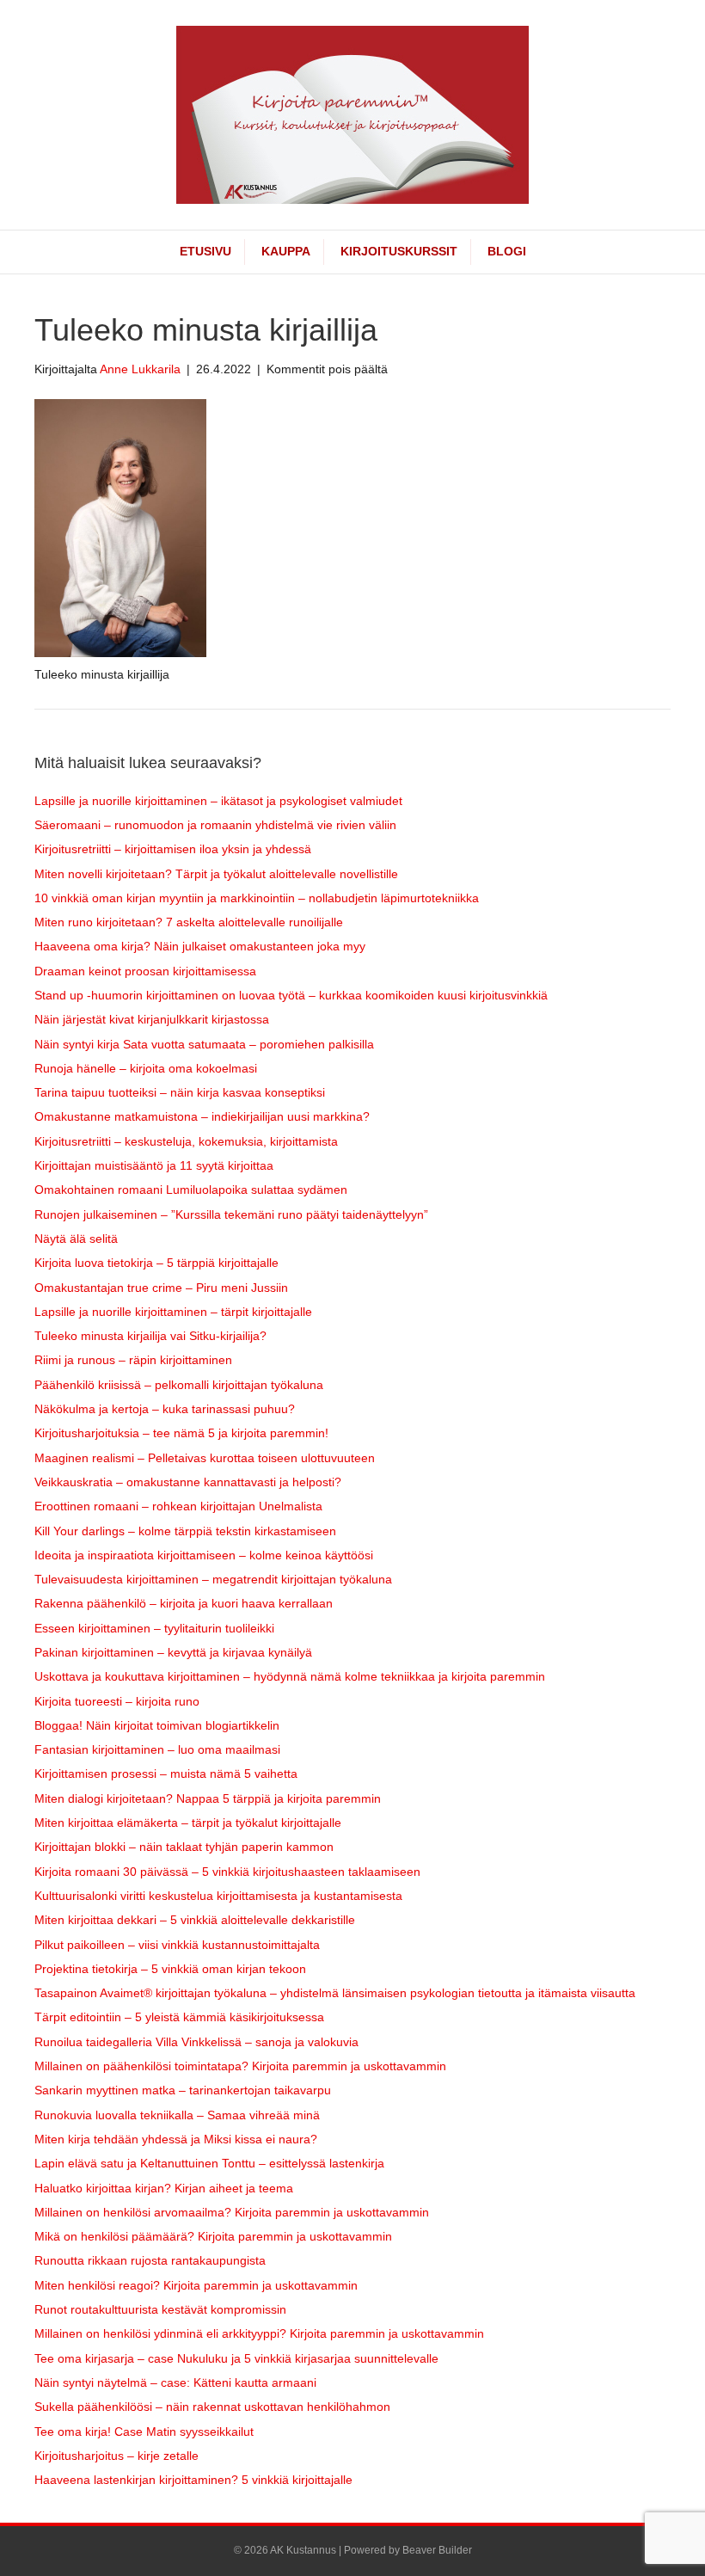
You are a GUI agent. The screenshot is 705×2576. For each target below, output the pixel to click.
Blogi (507, 251)
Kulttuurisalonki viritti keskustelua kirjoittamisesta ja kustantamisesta (218, 1896)
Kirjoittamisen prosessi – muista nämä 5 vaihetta (166, 1774)
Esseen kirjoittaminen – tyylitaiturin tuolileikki (154, 1628)
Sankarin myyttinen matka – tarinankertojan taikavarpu (183, 2090)
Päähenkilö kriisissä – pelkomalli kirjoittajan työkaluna (179, 1385)
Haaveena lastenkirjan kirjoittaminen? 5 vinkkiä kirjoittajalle (193, 2480)
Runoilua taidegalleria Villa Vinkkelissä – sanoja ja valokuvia (196, 2042)
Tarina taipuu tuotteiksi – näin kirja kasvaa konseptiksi (180, 1092)
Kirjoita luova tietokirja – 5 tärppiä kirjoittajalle (156, 1263)
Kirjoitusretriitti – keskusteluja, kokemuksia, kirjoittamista (186, 1141)
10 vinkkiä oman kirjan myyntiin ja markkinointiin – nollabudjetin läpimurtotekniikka (257, 898)
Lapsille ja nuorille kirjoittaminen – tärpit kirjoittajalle (173, 1312)
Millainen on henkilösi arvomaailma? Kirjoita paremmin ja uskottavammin (232, 2212)
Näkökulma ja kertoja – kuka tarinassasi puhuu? (165, 1409)
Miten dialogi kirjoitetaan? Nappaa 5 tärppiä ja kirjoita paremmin (208, 1798)
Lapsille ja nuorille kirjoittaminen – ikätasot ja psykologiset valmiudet (218, 801)
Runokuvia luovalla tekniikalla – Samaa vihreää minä (177, 2115)
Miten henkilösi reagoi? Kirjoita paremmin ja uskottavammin (196, 2285)
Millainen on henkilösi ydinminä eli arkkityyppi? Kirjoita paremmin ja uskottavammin (259, 2333)
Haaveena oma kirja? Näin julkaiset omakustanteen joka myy (200, 946)
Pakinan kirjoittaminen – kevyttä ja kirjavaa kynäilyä (173, 1652)
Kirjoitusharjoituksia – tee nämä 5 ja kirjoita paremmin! (181, 1433)
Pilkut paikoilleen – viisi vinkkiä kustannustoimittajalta (177, 1945)
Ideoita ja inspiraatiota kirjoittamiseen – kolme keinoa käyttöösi (204, 1555)
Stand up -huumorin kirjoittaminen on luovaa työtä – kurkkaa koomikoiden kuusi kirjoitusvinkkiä (291, 995)
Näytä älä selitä (76, 1239)
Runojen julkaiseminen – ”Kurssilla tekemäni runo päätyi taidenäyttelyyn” (231, 1214)
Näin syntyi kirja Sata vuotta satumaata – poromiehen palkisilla (204, 1044)
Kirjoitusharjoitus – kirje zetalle (116, 2456)
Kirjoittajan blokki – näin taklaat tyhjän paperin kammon (184, 1847)
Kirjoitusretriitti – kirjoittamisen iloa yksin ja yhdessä (173, 849)
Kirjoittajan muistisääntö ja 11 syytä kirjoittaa (154, 1165)
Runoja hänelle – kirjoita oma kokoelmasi (146, 1068)
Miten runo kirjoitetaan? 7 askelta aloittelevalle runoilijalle (189, 922)
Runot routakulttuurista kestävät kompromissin (160, 2309)
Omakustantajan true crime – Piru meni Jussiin (161, 1288)
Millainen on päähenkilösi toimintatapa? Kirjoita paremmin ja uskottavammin (240, 2066)
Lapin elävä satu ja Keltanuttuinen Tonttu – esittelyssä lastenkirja (209, 2163)
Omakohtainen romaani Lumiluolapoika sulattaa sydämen (191, 1190)
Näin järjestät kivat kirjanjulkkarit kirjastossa (152, 1019)
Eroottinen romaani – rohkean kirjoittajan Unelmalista (178, 1506)
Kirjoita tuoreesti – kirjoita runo (117, 1701)
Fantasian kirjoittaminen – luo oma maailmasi (157, 1749)
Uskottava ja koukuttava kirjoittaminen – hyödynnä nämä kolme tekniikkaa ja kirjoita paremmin (290, 1676)
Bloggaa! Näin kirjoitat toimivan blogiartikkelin (157, 1725)
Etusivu (205, 251)
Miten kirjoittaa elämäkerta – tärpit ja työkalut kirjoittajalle (188, 1823)
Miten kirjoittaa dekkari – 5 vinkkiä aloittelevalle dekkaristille (195, 1920)
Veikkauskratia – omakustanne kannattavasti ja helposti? (188, 1482)
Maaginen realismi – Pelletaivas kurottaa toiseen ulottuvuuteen (205, 1458)
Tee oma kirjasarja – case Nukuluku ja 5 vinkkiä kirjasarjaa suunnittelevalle (236, 2358)
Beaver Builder (437, 2550)
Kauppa (286, 251)
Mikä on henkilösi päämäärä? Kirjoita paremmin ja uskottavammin (213, 2236)
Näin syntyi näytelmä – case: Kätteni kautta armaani (175, 2382)
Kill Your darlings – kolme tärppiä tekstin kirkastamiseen (185, 1531)
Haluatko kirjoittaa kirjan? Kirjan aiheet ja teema (164, 2188)
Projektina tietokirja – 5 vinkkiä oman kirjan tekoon (170, 1969)
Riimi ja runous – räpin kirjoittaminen (133, 1360)
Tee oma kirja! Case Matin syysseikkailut (144, 2432)
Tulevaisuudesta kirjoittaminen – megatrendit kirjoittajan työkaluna (213, 1579)
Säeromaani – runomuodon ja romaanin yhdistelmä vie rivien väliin (215, 825)
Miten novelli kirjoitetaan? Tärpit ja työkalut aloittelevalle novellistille (216, 874)
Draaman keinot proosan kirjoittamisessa (145, 971)
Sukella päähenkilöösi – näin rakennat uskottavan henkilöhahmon (212, 2407)
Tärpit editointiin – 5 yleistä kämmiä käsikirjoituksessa (179, 2017)
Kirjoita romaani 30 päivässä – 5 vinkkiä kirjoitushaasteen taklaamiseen (227, 1872)
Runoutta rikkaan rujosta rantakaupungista (150, 2260)
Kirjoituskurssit (399, 251)
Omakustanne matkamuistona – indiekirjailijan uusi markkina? (202, 1116)
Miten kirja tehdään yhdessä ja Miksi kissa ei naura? (176, 2139)
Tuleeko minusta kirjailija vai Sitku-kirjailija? (150, 1336)
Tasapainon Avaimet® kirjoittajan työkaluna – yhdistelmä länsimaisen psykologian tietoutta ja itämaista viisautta (335, 1993)
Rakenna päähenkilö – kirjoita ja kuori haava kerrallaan (184, 1603)
